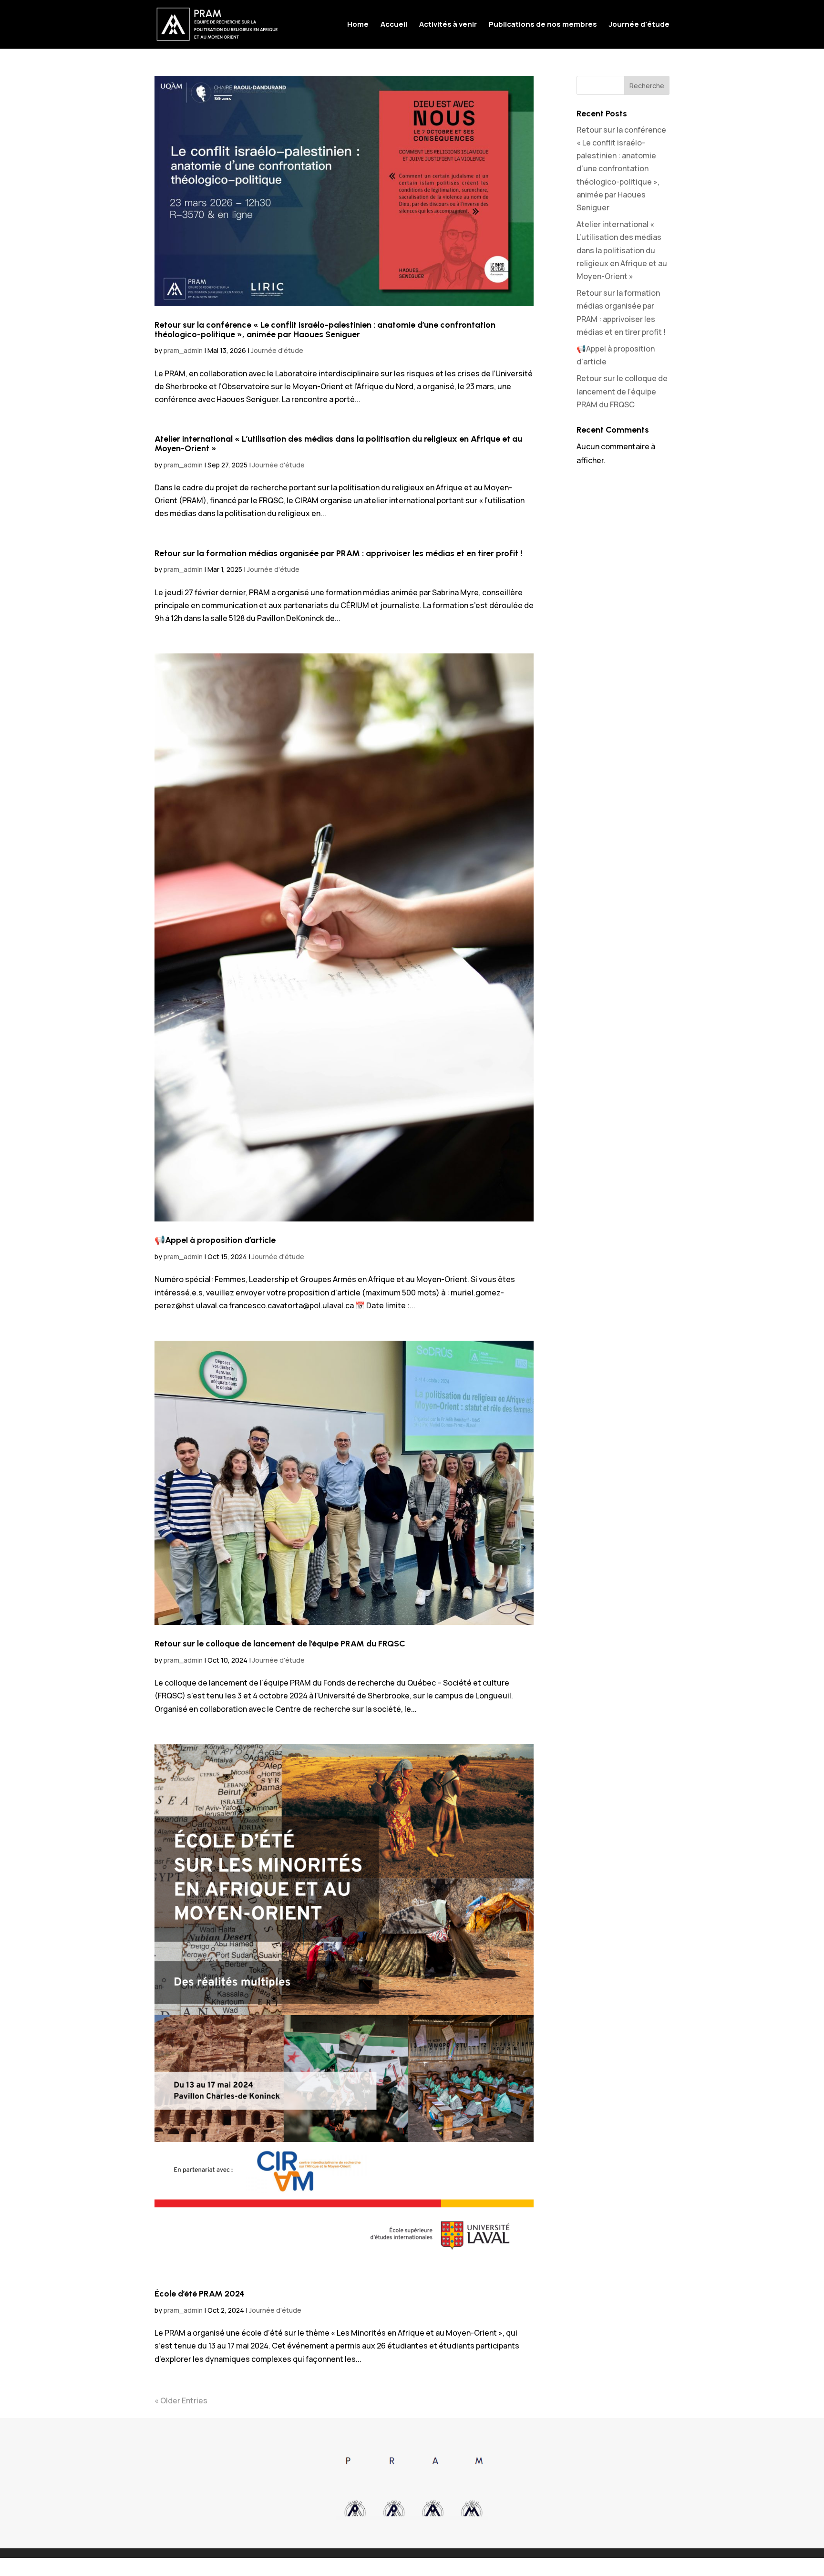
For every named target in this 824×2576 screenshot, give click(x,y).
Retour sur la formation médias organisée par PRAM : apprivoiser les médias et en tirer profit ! (338, 553)
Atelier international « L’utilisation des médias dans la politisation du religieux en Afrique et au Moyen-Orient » (338, 444)
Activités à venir (448, 25)
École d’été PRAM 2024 (200, 2294)
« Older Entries (181, 2400)
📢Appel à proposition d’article (215, 1240)
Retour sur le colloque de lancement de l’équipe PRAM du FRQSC (280, 1644)
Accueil (394, 25)
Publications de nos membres (543, 25)
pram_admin (183, 350)
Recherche (647, 86)
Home (358, 25)
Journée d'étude (639, 25)
